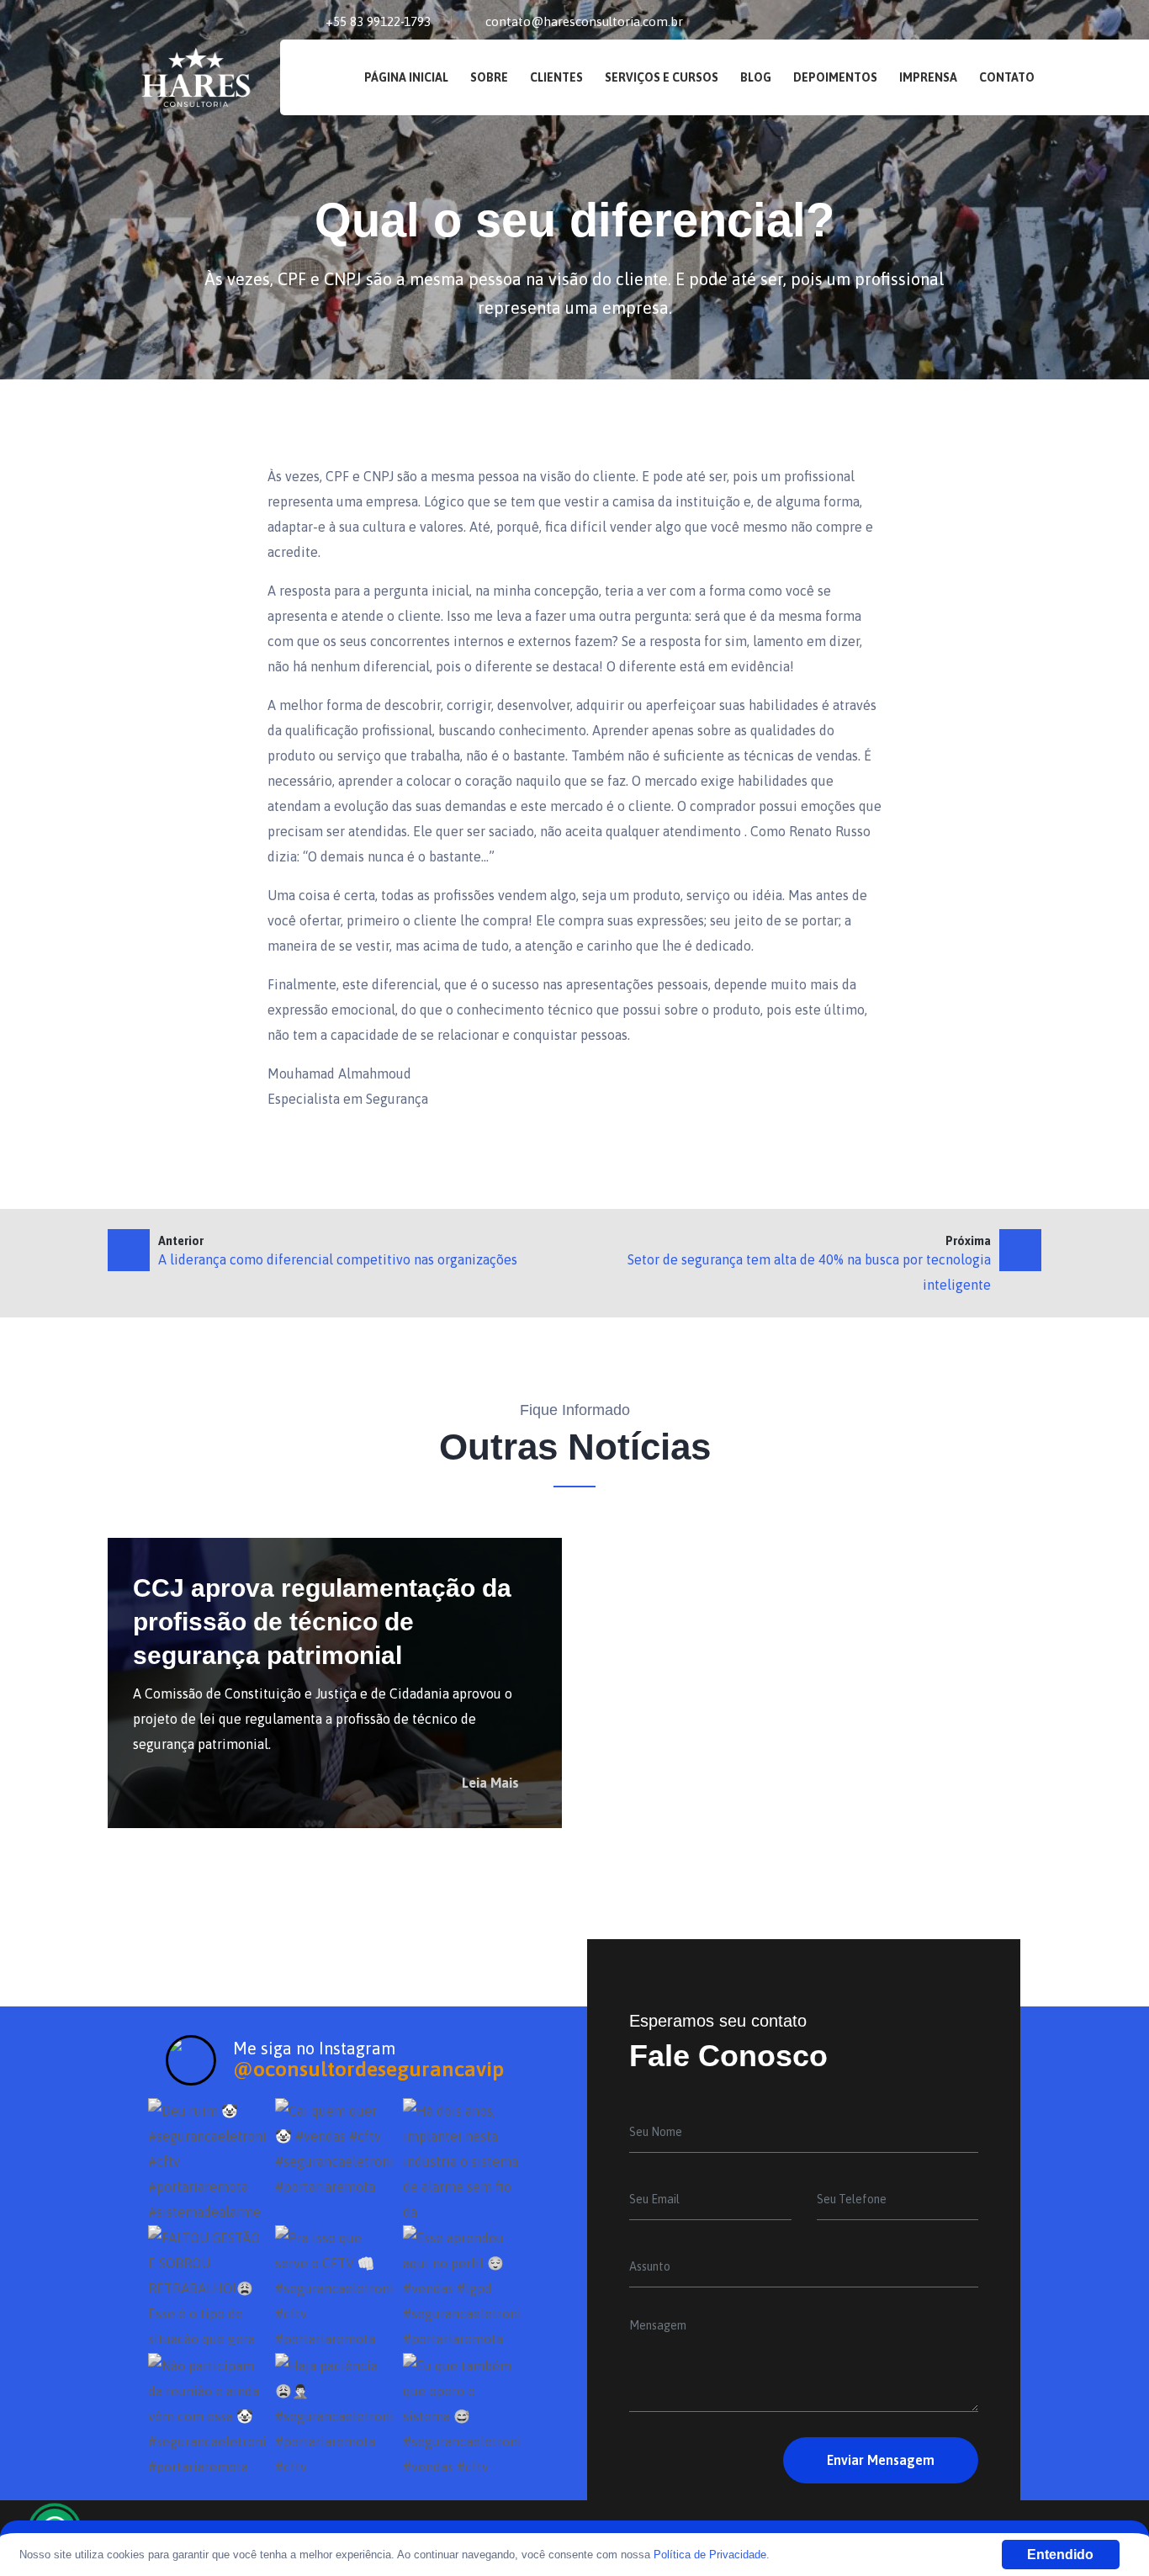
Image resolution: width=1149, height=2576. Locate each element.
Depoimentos (835, 77)
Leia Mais (492, 1783)
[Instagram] (1009, 23)
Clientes (556, 77)
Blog (756, 77)
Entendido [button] (1060, 2555)
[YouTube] (1037, 23)
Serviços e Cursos (662, 77)
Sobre (489, 77)
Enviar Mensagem (881, 2460)
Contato (1007, 77)
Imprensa (928, 77)
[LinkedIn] (981, 23)
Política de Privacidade (710, 2555)
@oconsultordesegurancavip (368, 2069)
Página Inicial (406, 77)
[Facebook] (952, 23)
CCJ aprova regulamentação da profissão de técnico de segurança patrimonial (322, 1622)
